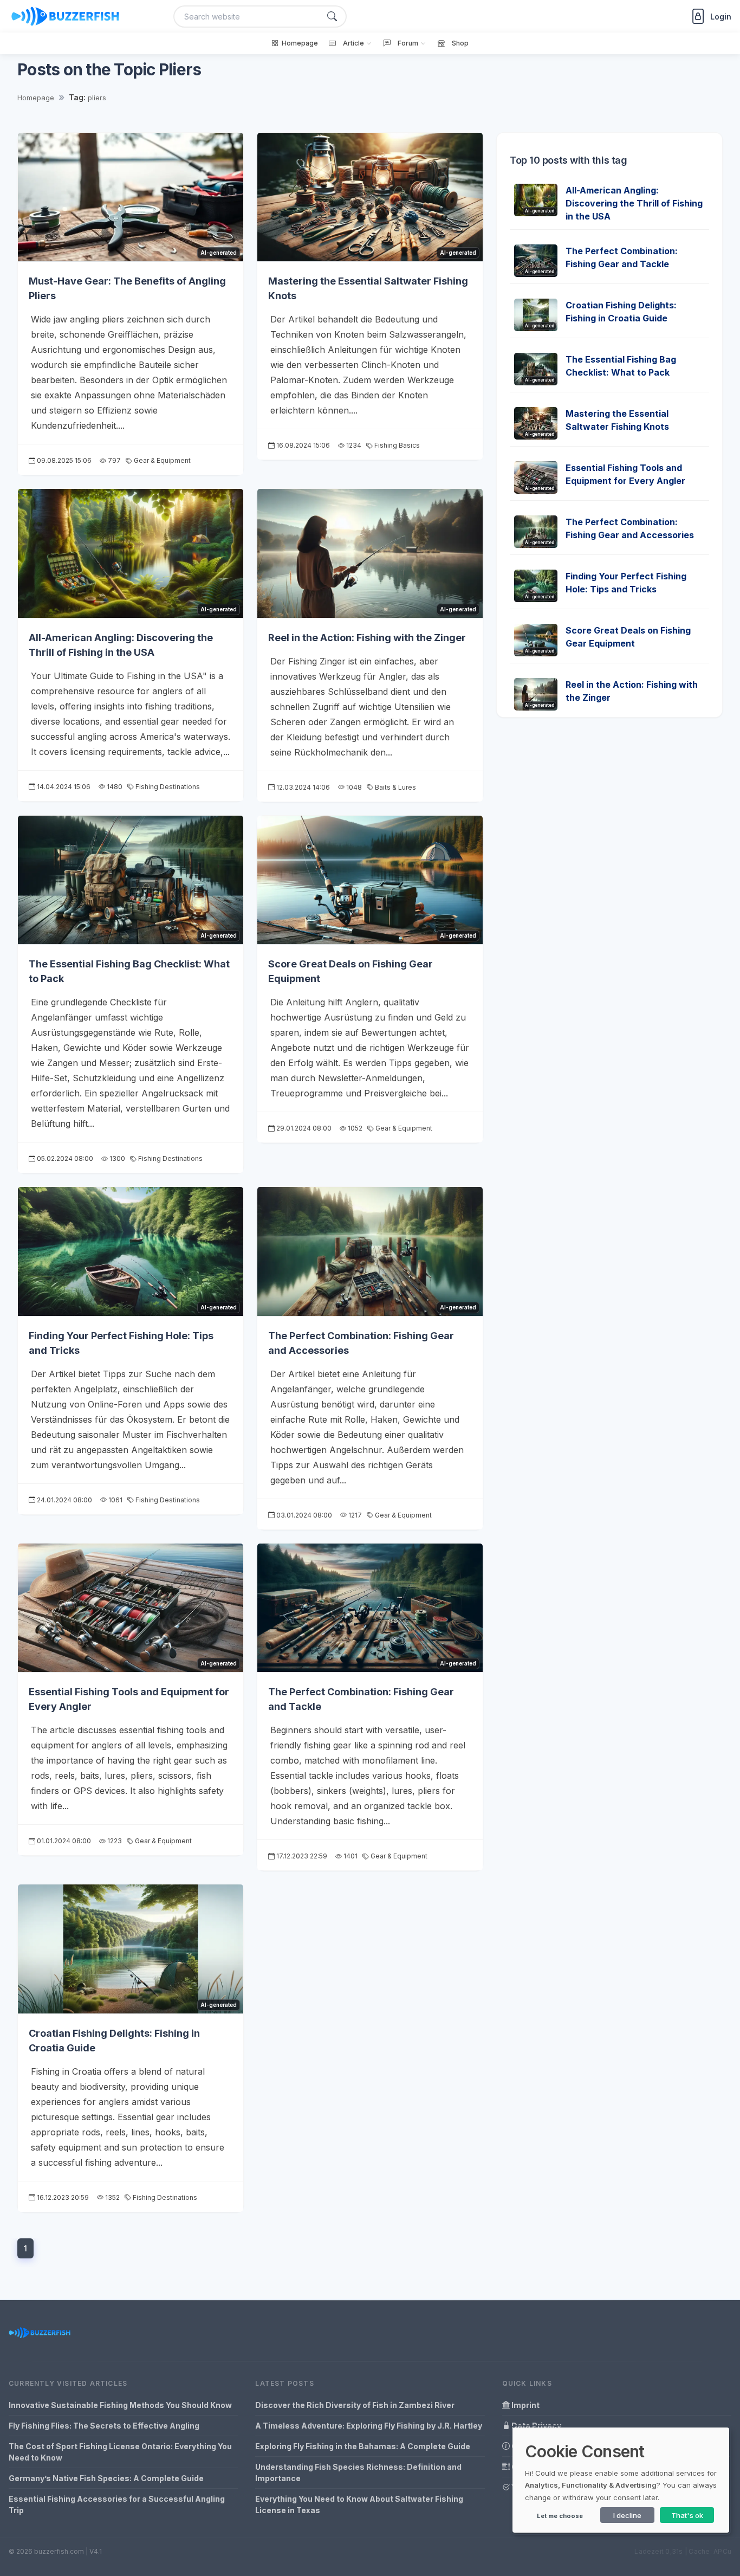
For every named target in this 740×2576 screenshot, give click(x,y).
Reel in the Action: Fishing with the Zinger (367, 638)
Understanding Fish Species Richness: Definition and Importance (358, 2472)
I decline (627, 2515)
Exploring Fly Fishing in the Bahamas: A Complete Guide (363, 2446)
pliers (97, 98)
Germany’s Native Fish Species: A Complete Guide (106, 2478)
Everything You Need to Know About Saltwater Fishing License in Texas (359, 2504)
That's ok (687, 2515)
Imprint (525, 2405)
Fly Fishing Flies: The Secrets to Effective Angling (104, 2426)
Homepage (36, 98)
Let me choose (560, 2516)
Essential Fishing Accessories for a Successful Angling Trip (117, 2504)
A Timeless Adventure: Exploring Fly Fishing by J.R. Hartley (369, 2426)
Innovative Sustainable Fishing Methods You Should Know (120, 2405)
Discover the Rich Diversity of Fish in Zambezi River (355, 2405)
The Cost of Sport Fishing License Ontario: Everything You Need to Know (120, 2452)
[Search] (332, 17)
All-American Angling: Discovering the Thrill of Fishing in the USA (634, 203)
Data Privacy (535, 2426)
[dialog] (621, 2480)
